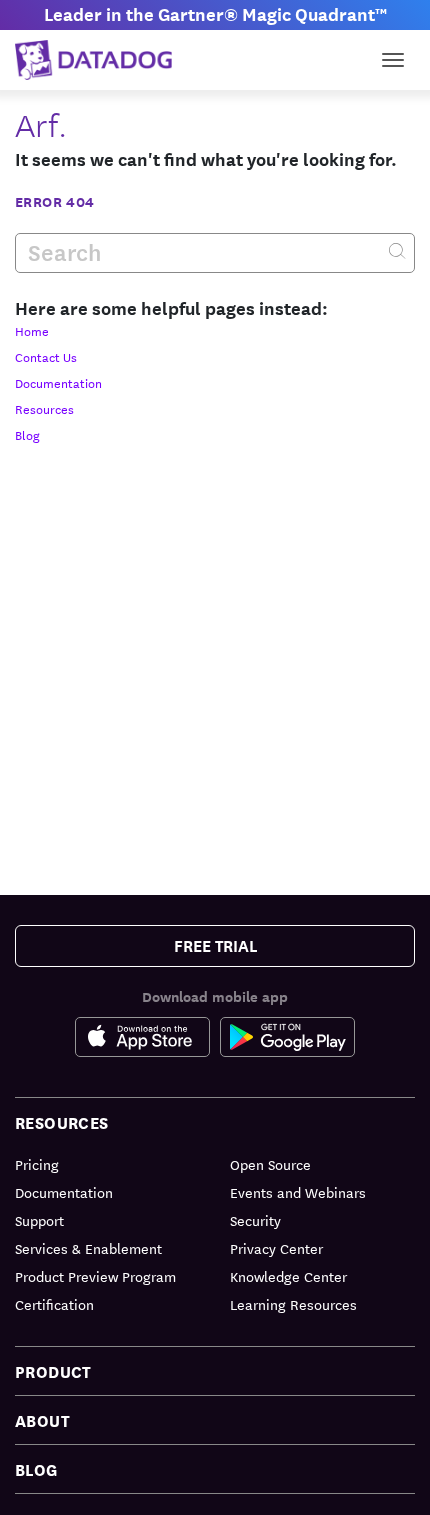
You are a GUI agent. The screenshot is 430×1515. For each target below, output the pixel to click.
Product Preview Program (95, 1276)
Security (255, 1220)
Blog (27, 434)
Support (39, 1220)
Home (32, 330)
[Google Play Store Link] (287, 1037)
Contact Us (46, 356)
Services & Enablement (88, 1248)
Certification (54, 1304)
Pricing (37, 1164)
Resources (44, 408)
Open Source (270, 1164)
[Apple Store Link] (147, 1037)
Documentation (58, 382)
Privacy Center (276, 1248)
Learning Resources (293, 1304)
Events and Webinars (298, 1192)
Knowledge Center (288, 1276)
